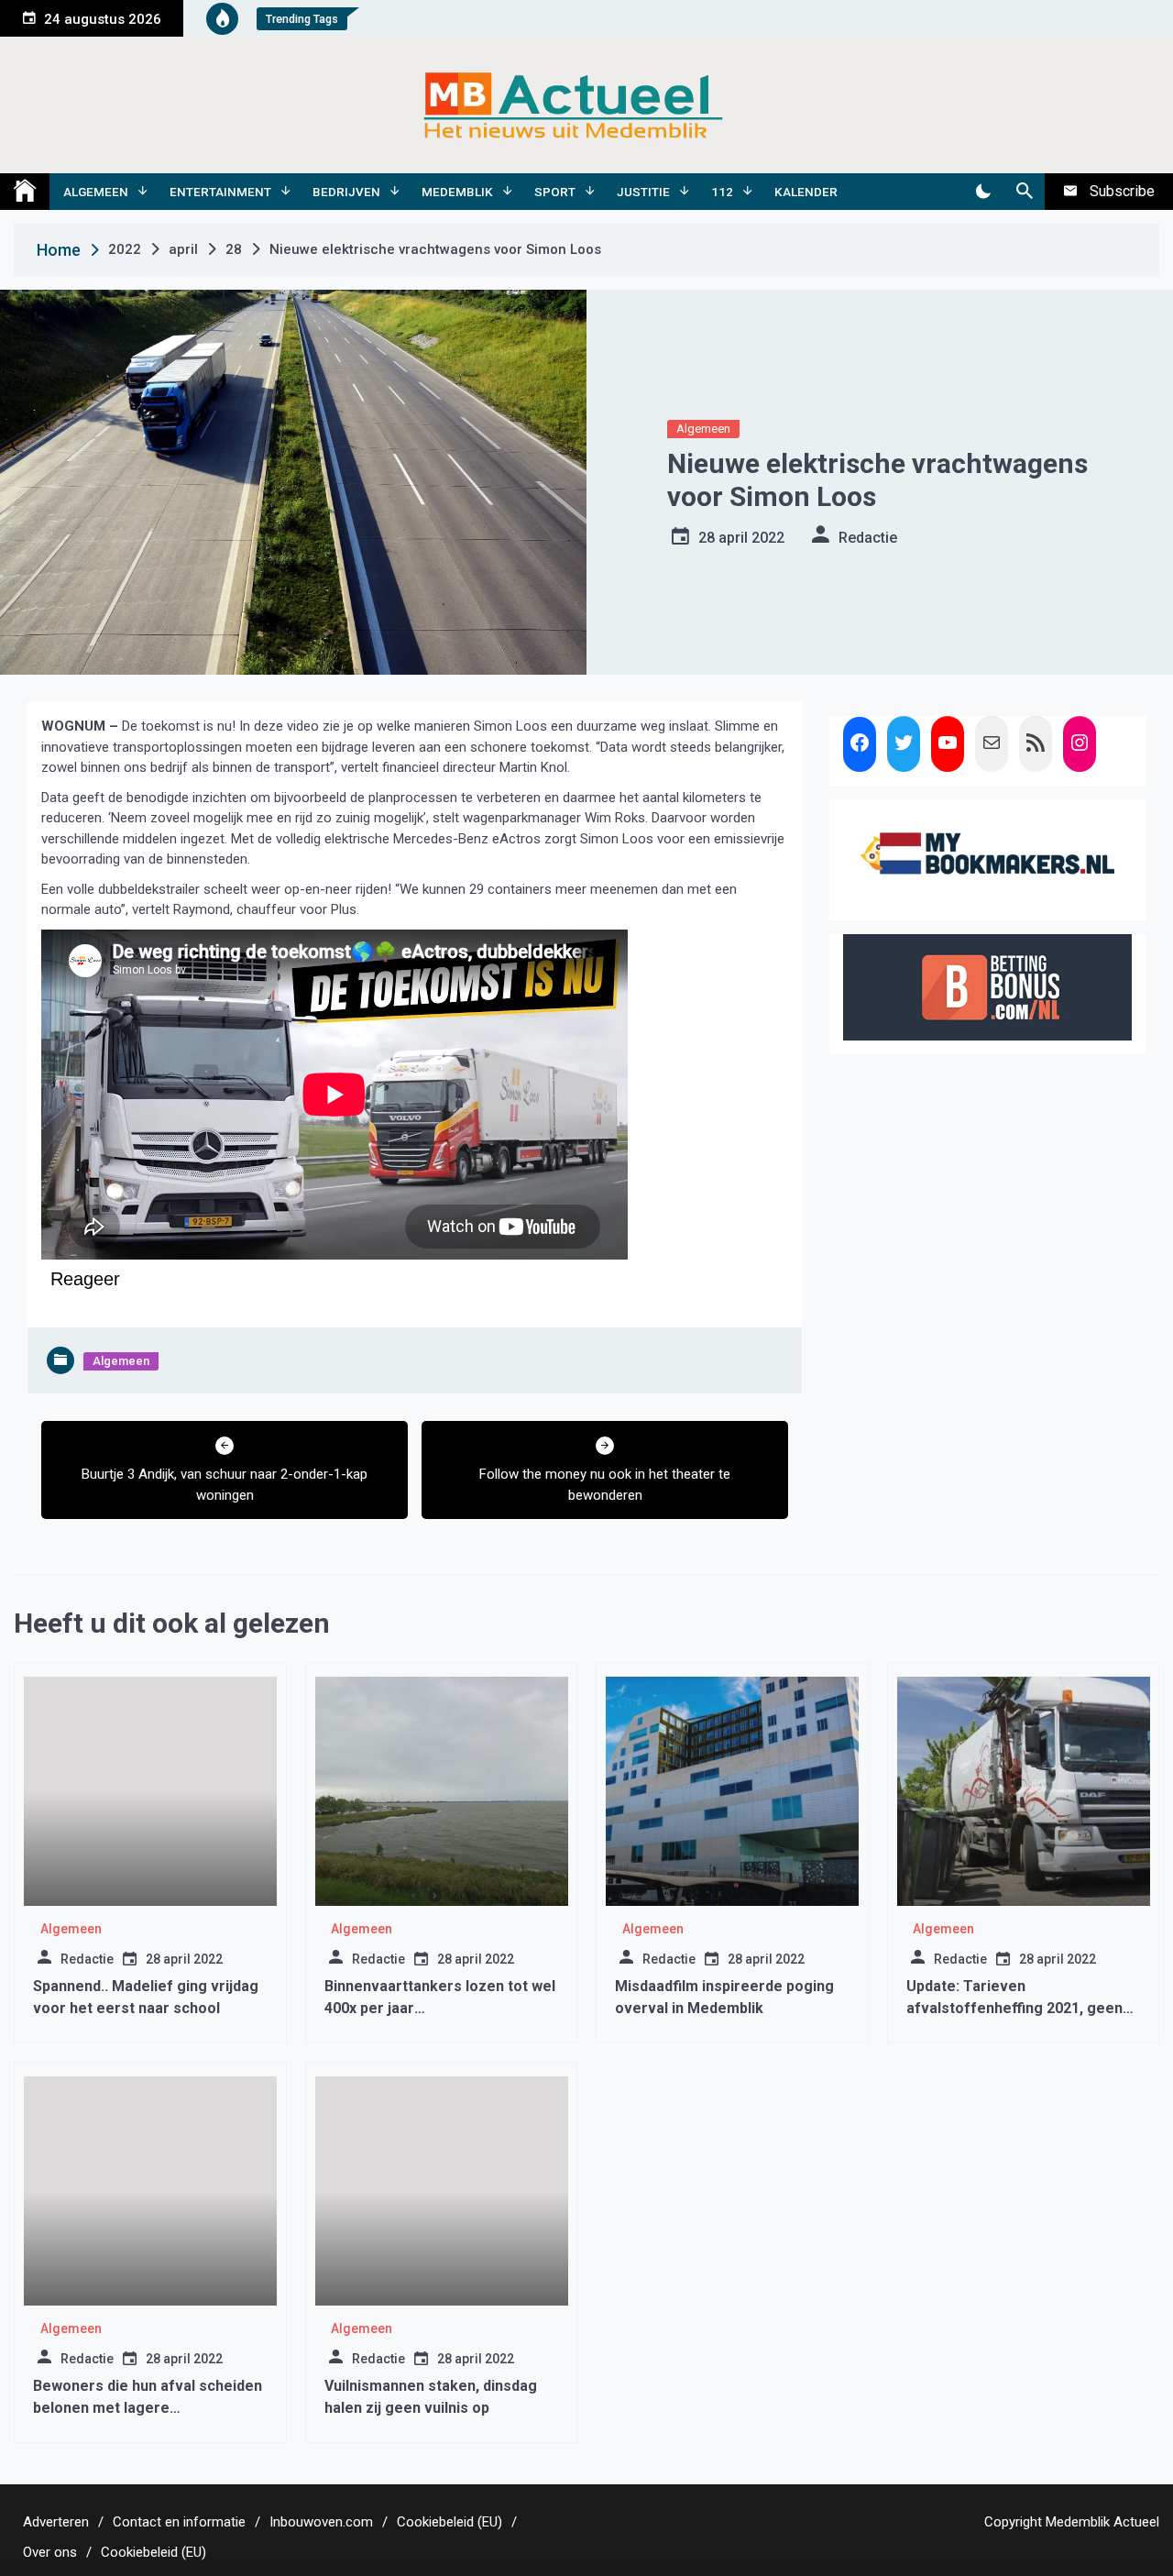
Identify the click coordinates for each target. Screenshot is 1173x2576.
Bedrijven (346, 192)
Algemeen (96, 192)
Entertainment (220, 192)
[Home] (25, 192)
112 (722, 192)
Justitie (643, 192)
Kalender (806, 192)
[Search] (1024, 192)
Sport (555, 192)
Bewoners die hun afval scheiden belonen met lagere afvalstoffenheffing (148, 2408)
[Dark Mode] (983, 192)
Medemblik (457, 192)
